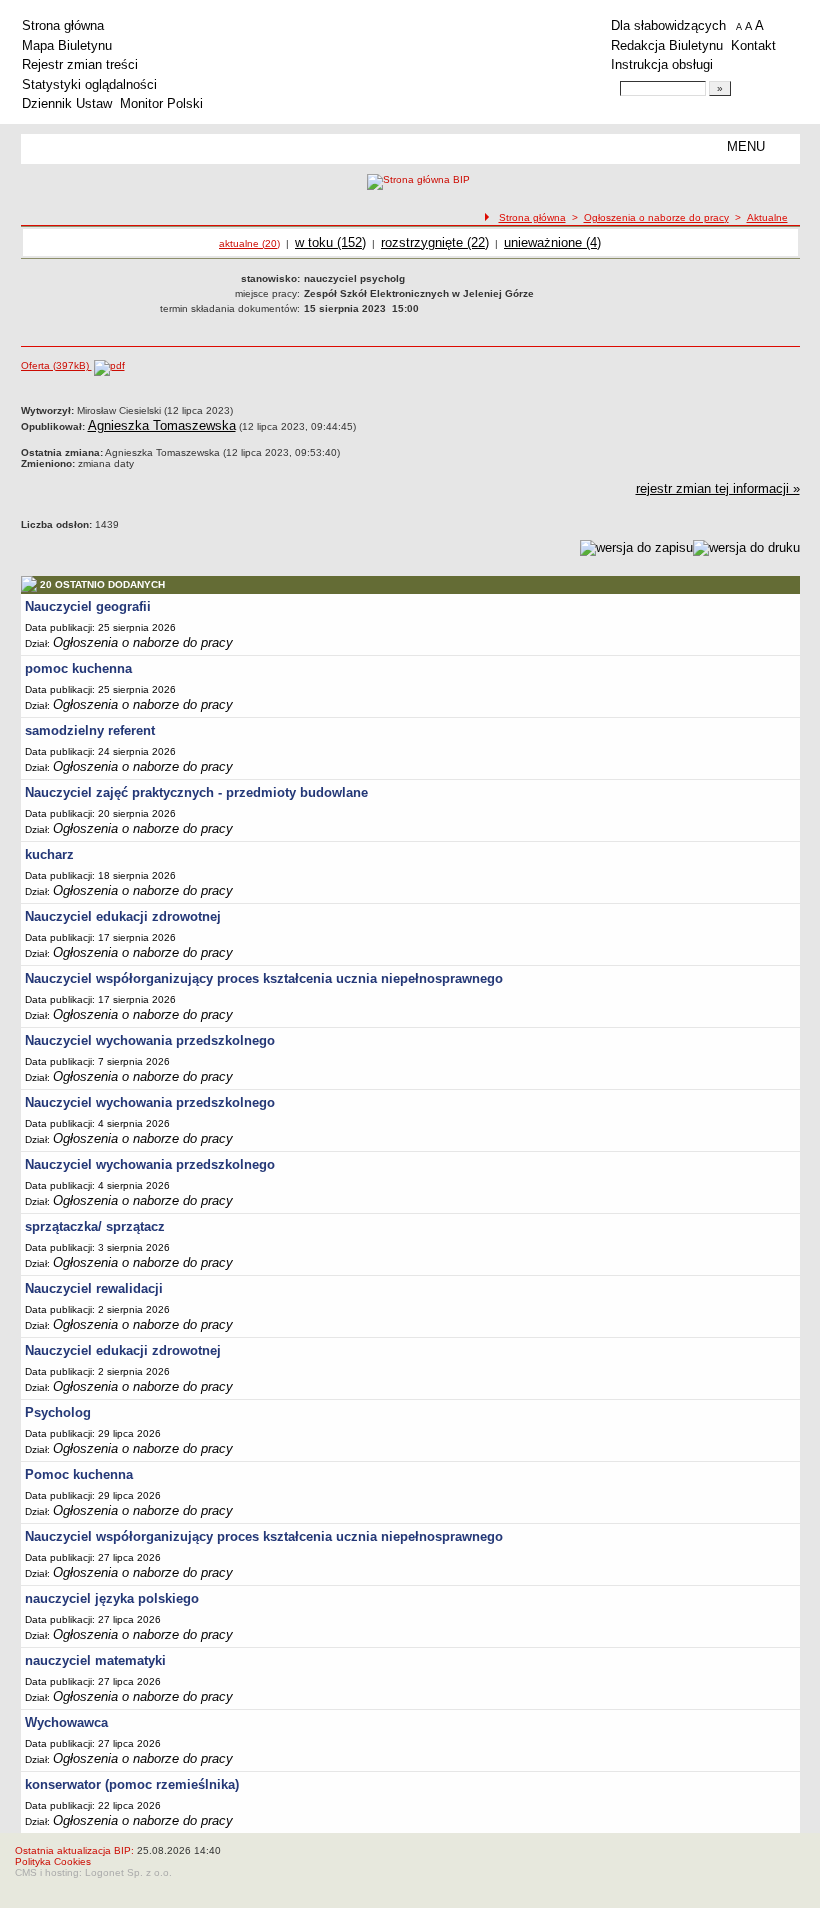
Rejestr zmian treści (80, 64)
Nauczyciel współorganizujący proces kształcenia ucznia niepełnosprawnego (264, 978)
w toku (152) (330, 242)
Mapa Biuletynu (67, 45)
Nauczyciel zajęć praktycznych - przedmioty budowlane (196, 792)
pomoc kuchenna (78, 668)
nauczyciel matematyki (95, 1660)
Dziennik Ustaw (67, 103)
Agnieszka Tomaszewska (162, 425)
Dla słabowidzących (668, 25)
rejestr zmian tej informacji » (718, 488)
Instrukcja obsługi (662, 64)
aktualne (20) (249, 243)
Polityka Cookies (53, 1861)
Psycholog (58, 1412)
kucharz (49, 854)
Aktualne (767, 217)
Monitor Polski (161, 103)
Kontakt (753, 45)
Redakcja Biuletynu (667, 45)
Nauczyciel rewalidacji (94, 1288)
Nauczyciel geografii (88, 606)
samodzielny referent (90, 730)
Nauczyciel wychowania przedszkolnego (150, 1040)
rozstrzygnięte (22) (435, 242)
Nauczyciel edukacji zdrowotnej (123, 916)
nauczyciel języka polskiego (112, 1598)
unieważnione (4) (552, 242)
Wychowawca (66, 1722)
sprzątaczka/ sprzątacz (95, 1226)
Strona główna (63, 25)
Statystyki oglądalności (89, 84)
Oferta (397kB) (56, 365)
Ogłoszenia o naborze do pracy (656, 217)
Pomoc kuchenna (79, 1474)
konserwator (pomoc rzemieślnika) (132, 1784)
